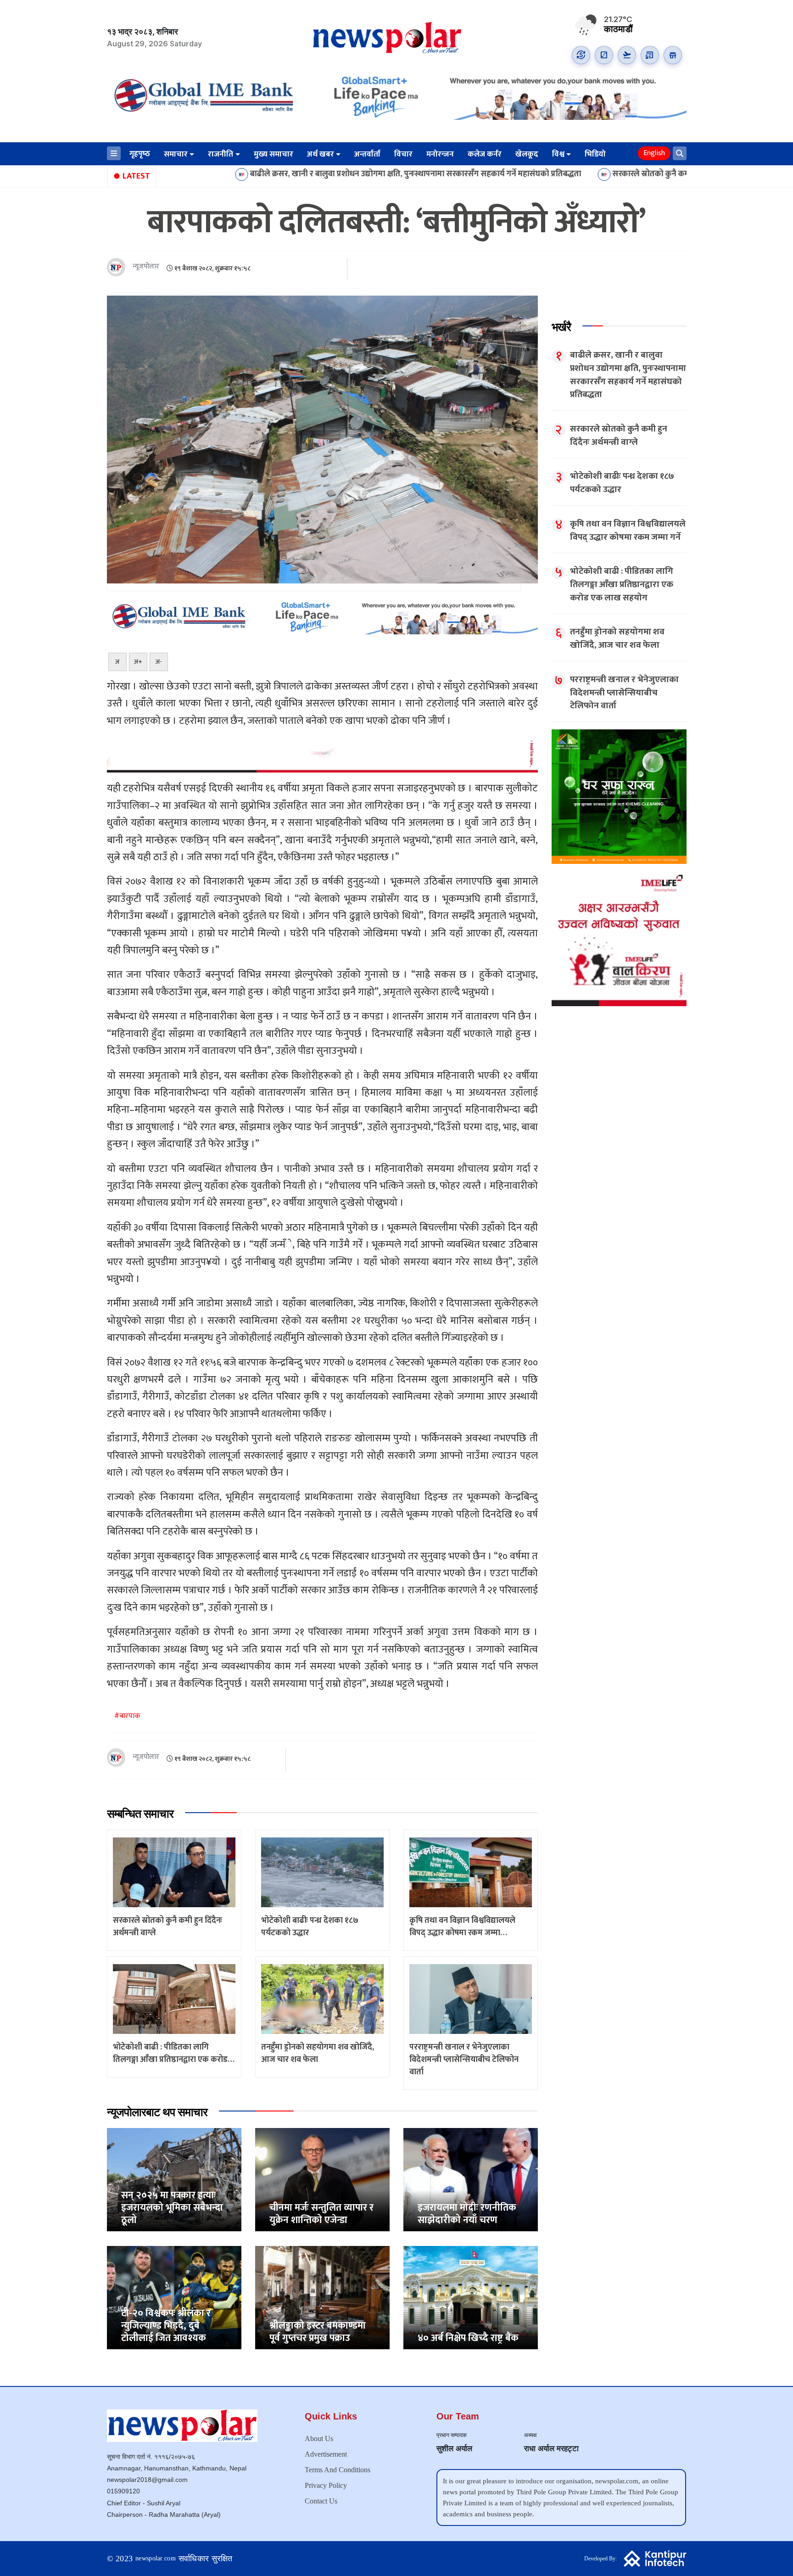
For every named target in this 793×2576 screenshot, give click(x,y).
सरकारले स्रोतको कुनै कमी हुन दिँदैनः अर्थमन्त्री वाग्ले (578, 174)
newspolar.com (156, 2558)
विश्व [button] (558, 154)
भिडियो (595, 154)
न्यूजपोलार (146, 267)
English (654, 153)
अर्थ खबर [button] (321, 154)
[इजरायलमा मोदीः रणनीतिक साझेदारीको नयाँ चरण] (471, 2179)
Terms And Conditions (338, 2470)
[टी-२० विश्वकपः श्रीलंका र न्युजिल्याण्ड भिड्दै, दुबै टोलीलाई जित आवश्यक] (174, 2297)
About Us (319, 2439)
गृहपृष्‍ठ (140, 154)
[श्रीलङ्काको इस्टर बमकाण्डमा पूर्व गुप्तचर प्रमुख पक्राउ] (322, 2297)
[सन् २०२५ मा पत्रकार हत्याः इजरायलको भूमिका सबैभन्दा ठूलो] (174, 2179)
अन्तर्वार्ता (367, 154)
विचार (403, 154)
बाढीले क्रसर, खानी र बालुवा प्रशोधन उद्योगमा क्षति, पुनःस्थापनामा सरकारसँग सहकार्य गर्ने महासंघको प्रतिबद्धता (304, 174)
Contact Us (321, 2501)
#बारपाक (127, 1716)
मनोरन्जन (440, 154)
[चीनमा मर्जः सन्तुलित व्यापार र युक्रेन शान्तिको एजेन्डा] (322, 2179)
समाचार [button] (176, 154)
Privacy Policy (326, 2485)
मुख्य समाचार (274, 154)
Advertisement (326, 2454)
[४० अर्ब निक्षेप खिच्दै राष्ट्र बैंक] (471, 2297)
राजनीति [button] (221, 154)
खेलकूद (527, 154)
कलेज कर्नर (485, 154)
